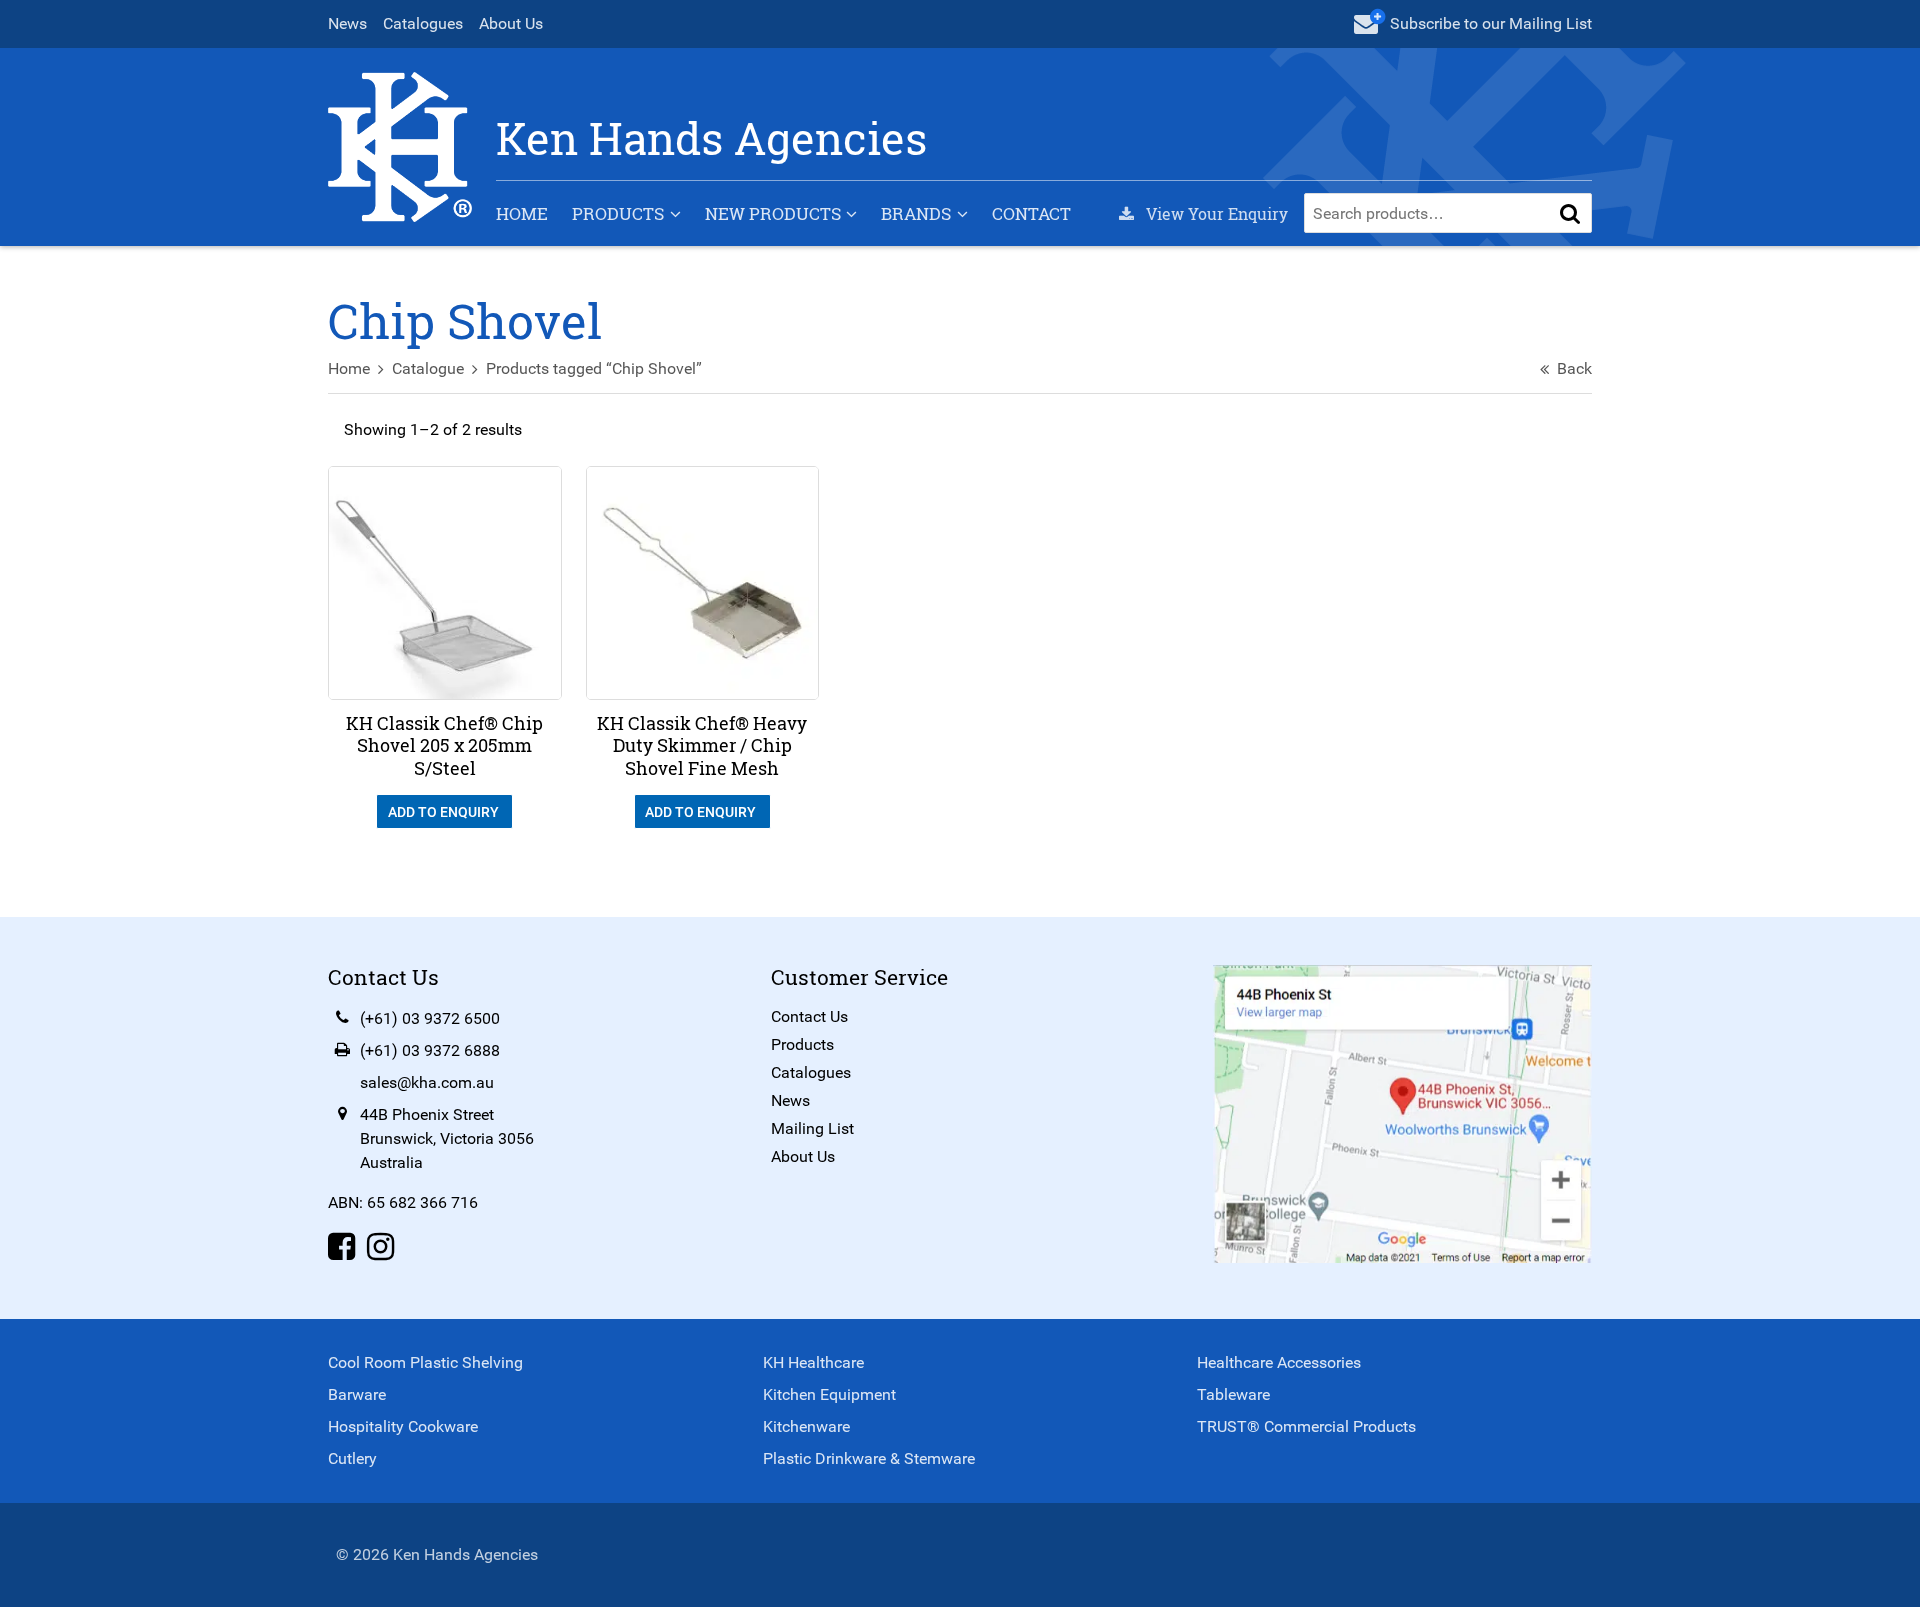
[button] (1570, 213)
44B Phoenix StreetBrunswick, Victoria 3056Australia (447, 1138)
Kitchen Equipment (829, 1394)
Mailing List (812, 1128)
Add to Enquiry (445, 812)
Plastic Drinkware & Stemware (869, 1458)
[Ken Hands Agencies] (400, 145)
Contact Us (809, 1016)
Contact (1031, 213)
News (347, 23)
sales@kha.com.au (427, 1082)
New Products (773, 213)
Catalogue (428, 368)
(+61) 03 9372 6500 (430, 1018)
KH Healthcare (813, 1362)
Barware (357, 1394)
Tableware (1233, 1394)
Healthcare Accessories (1279, 1362)
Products (618, 213)
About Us (511, 23)
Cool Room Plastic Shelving (425, 1362)
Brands (916, 213)
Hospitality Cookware (403, 1426)
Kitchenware (806, 1426)
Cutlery (352, 1458)
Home (522, 213)
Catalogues (423, 23)
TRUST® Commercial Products (1306, 1426)
